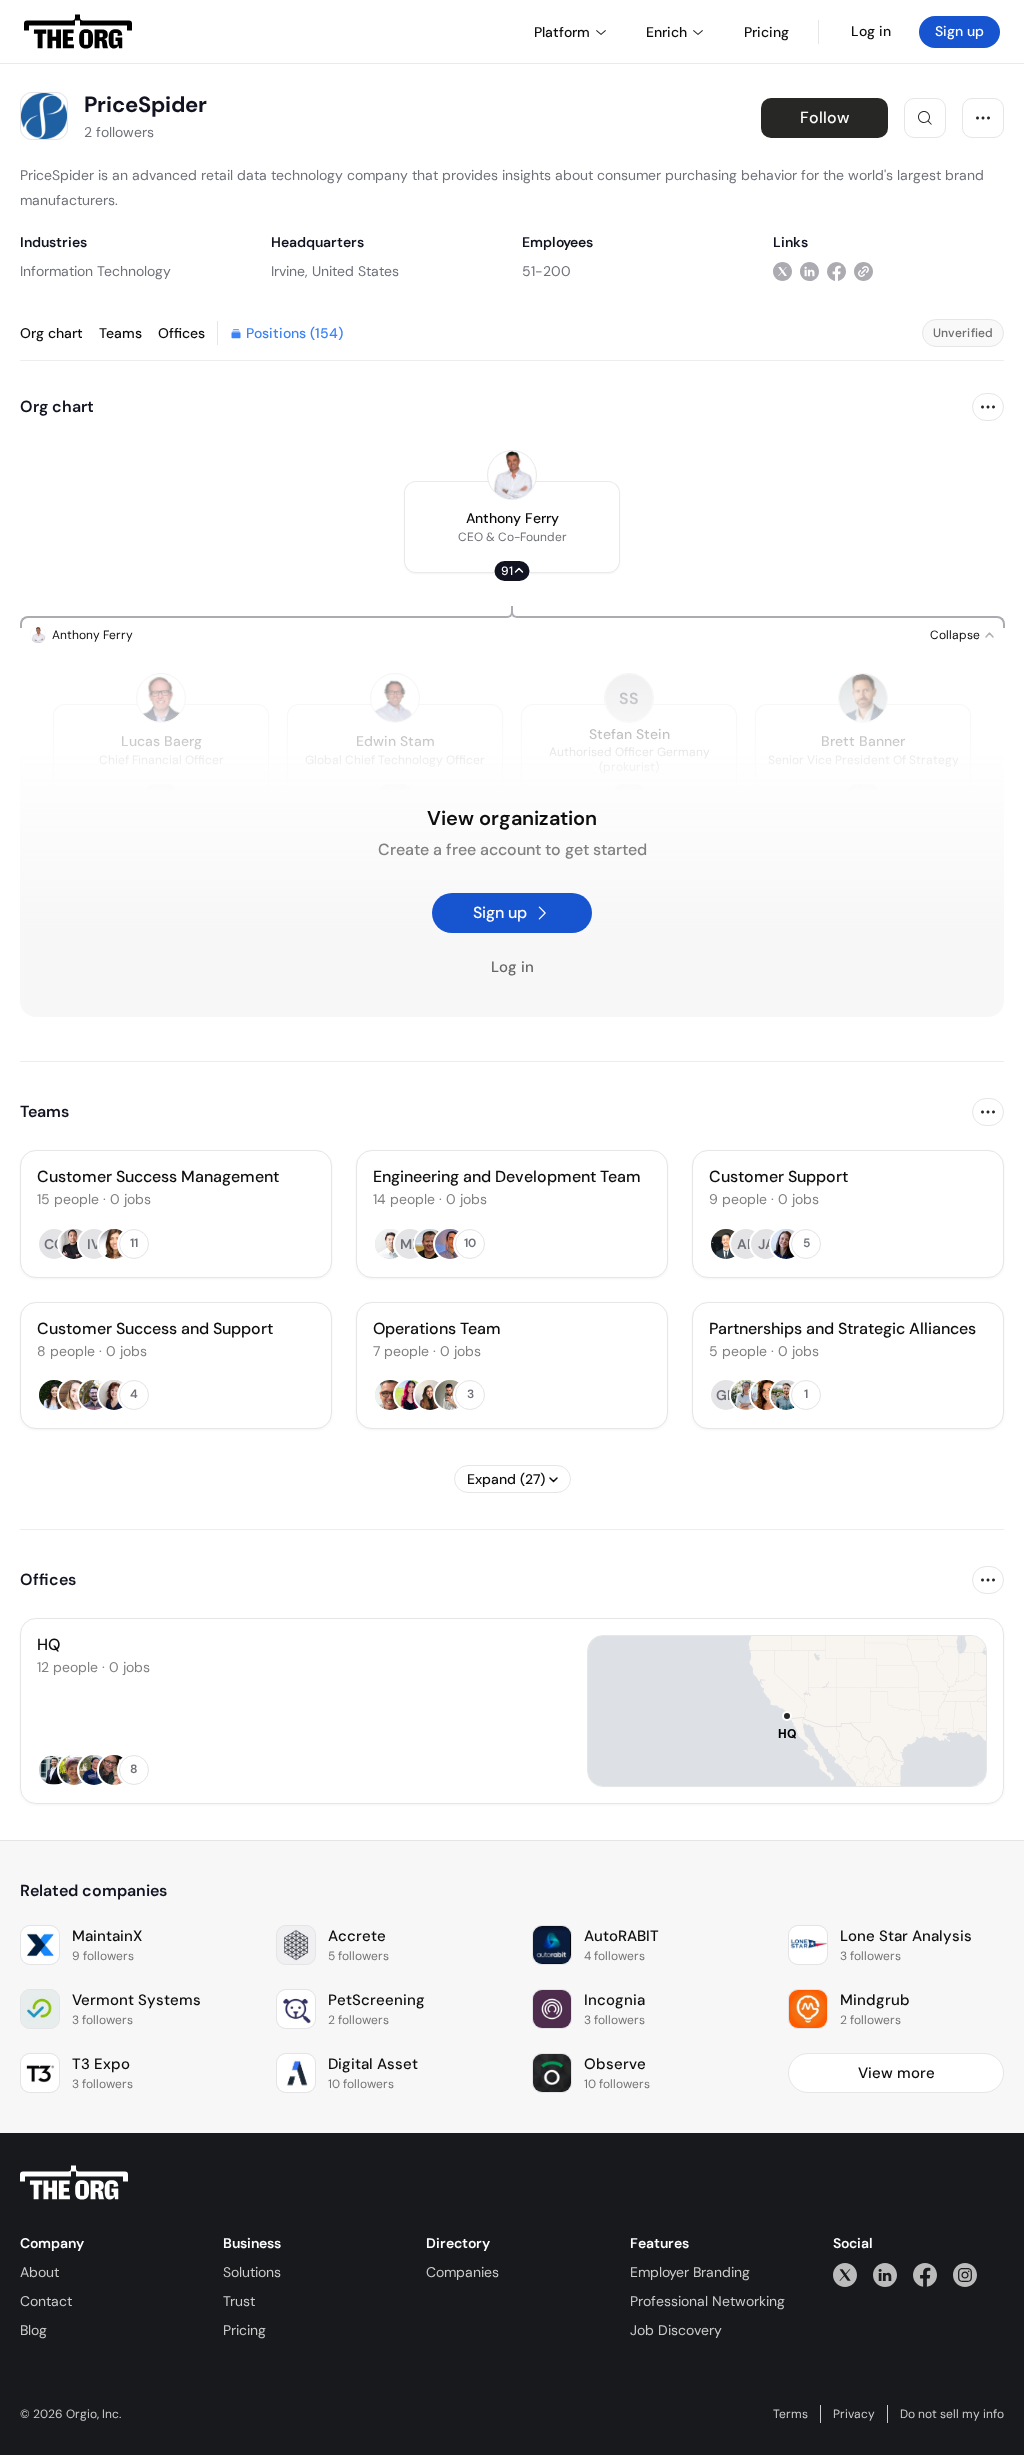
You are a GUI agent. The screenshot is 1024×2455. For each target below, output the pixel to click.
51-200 (546, 271)
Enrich (666, 32)
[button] (512, 527)
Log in (871, 31)
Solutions (252, 2272)
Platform (562, 32)
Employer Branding (690, 2272)
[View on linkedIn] (809, 270)
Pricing (244, 2330)
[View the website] (863, 270)
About (39, 2272)
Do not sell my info (952, 2414)
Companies (462, 2272)
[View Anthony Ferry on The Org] (512, 475)
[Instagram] (965, 2274)
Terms (790, 2414)
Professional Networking (707, 2301)
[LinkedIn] (885, 2274)
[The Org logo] (74, 2183)
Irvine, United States (335, 271)
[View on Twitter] (782, 270)
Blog (33, 2330)
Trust (239, 2301)
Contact (46, 2301)
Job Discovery (676, 2330)
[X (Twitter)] (845, 2274)
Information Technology (95, 271)
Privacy (854, 2414)
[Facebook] (925, 2274)
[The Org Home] (78, 32)
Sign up (959, 31)
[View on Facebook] (836, 270)
